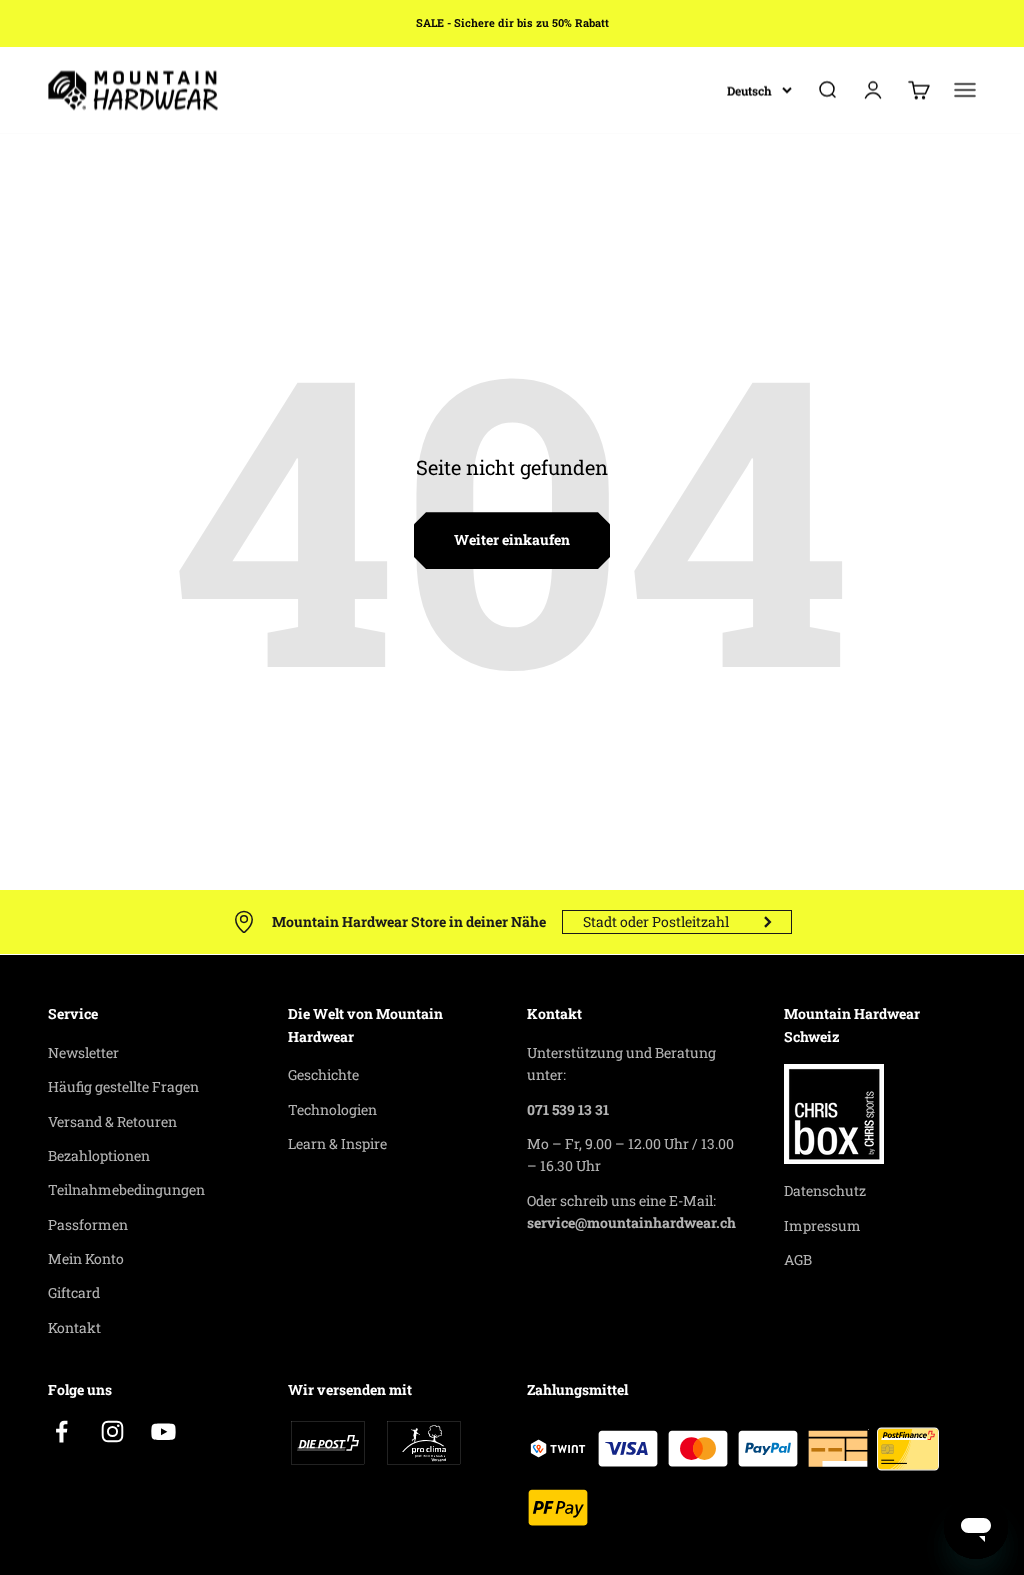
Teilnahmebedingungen (126, 1189)
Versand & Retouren (112, 1121)
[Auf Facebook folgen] (61, 1431)
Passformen (88, 1224)
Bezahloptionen (99, 1155)
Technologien (332, 1109)
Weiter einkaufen (512, 539)
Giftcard (74, 1292)
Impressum (822, 1225)
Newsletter (83, 1052)
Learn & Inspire (337, 1143)
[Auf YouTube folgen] (163, 1431)
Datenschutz (825, 1190)
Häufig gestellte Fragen (123, 1086)
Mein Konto (86, 1258)
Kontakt (74, 1327)
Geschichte (323, 1074)
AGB (798, 1259)
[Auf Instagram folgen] (112, 1431)
